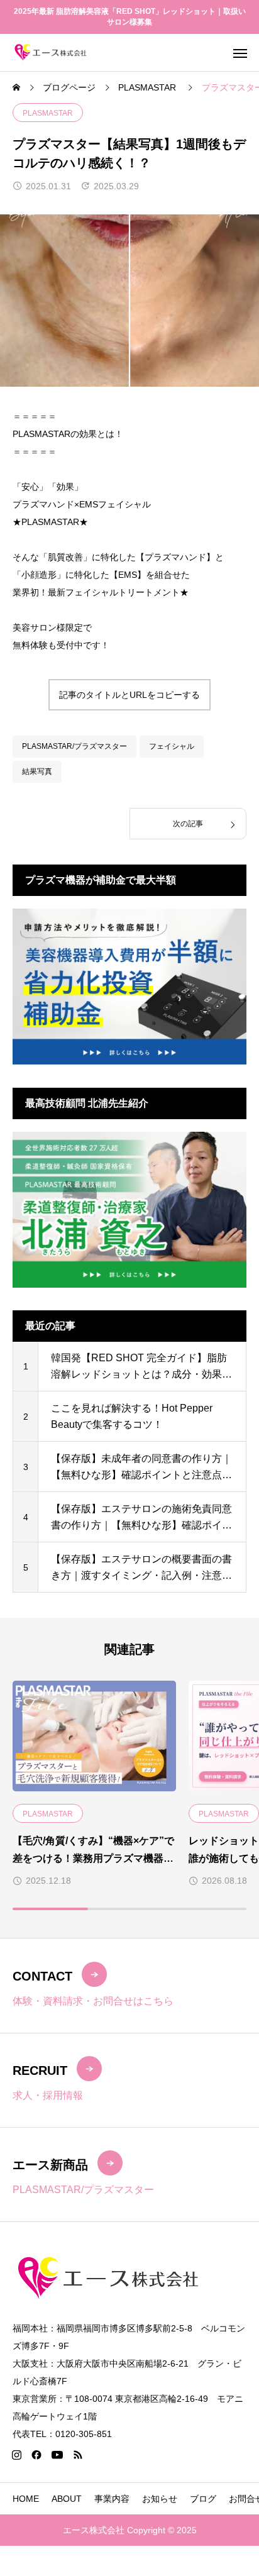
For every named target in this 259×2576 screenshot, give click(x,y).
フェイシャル (172, 746)
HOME (26, 2499)
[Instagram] (16, 2455)
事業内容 (112, 2499)
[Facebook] (36, 2455)
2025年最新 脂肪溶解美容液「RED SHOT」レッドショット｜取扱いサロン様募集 (130, 17)
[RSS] (77, 2455)
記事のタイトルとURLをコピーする (129, 695)
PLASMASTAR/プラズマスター (74, 746)
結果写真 (37, 771)
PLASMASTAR (48, 113)
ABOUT (67, 2499)
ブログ (203, 2499)
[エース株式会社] (51, 53)
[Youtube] (57, 2455)
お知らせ (160, 2499)
